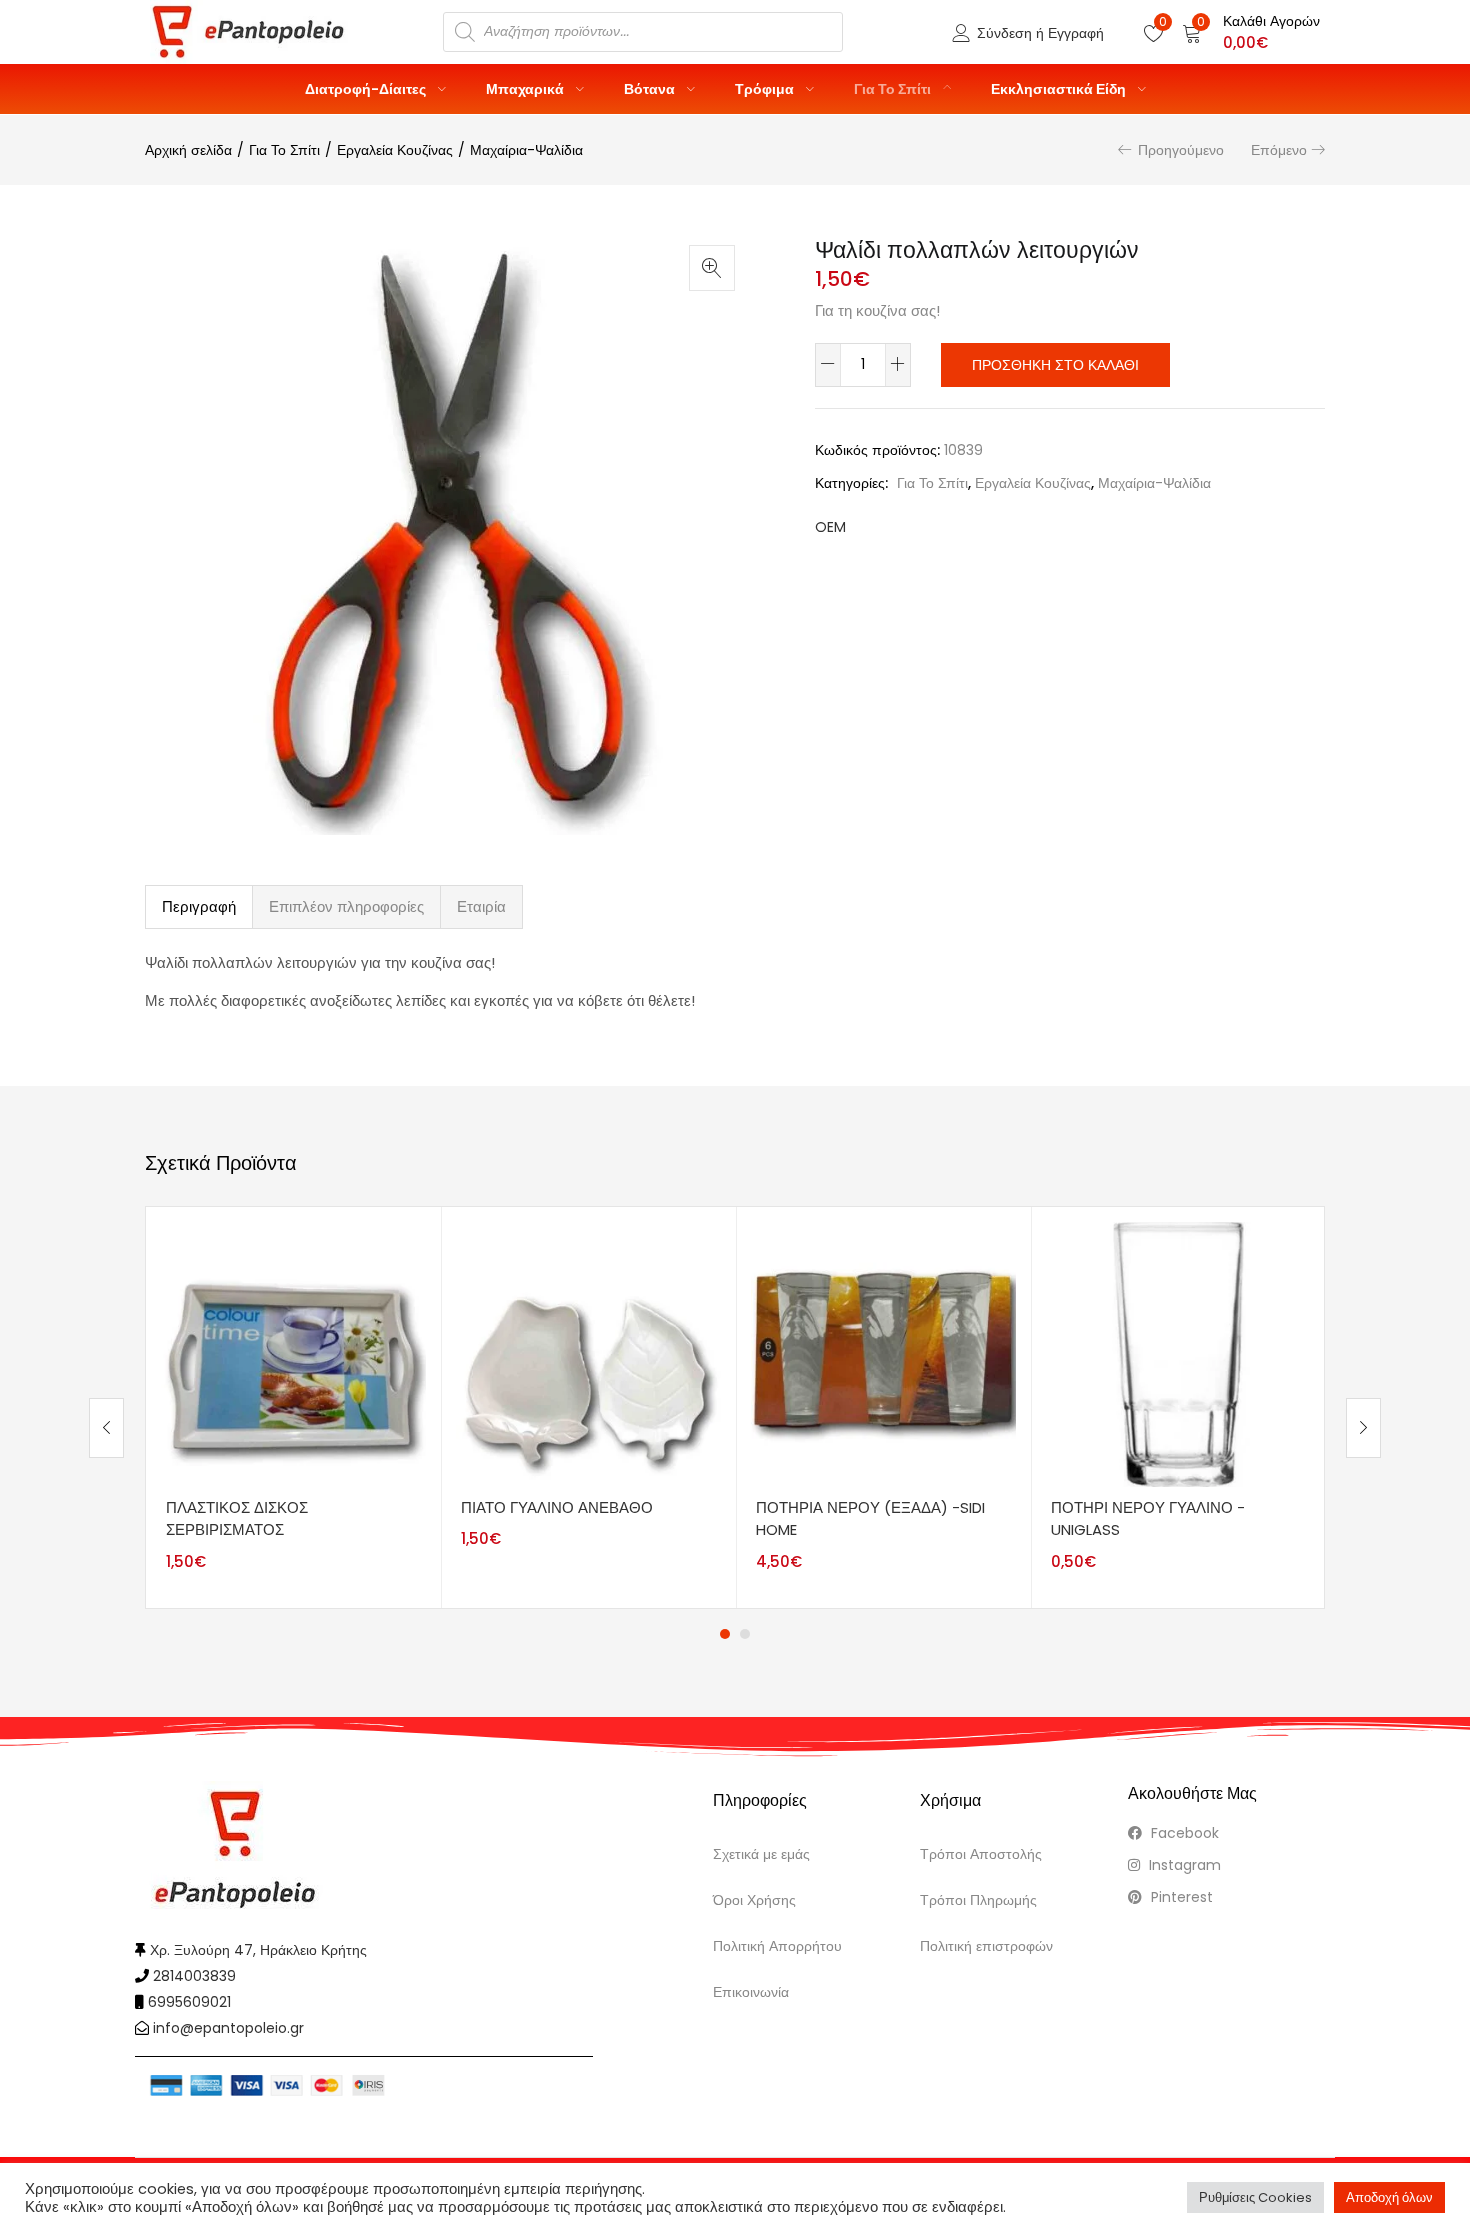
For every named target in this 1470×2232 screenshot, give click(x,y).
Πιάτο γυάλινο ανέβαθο (557, 1507)
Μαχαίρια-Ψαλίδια (526, 150)
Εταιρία (481, 906)
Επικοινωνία (751, 1992)
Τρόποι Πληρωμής (978, 1900)
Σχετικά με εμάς (761, 1854)
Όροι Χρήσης (754, 1900)
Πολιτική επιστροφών (986, 1946)
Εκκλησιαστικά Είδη (1060, 89)
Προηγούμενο (1181, 150)
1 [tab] (725, 1634)
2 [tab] (745, 1634)
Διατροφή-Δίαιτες (367, 89)
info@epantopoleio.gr (228, 2028)
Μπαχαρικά (526, 89)
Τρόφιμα (766, 89)
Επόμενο (1279, 150)
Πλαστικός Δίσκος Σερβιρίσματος (237, 1519)
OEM (830, 527)
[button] (1251, 32)
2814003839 (194, 1976)
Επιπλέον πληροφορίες (346, 906)
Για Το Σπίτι (894, 89)
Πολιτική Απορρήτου (777, 1946)
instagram (1183, 1865)
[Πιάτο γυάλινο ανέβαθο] (588, 1353)
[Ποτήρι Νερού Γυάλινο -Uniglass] (1178, 1353)
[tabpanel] (293, 1407)
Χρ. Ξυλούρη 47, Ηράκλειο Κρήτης (258, 1950)
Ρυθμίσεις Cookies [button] (1255, 2197)
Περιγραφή (199, 906)
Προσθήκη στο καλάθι (1055, 365)
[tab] (199, 907)
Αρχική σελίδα (188, 150)
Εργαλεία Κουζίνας (395, 150)
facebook (1183, 1833)
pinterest (1180, 1897)
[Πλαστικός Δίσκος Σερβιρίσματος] (293, 1353)
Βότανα (651, 89)
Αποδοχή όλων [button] (1389, 2197)
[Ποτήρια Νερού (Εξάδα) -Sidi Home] (883, 1353)
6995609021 (189, 2002)
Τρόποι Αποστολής (981, 1854)
